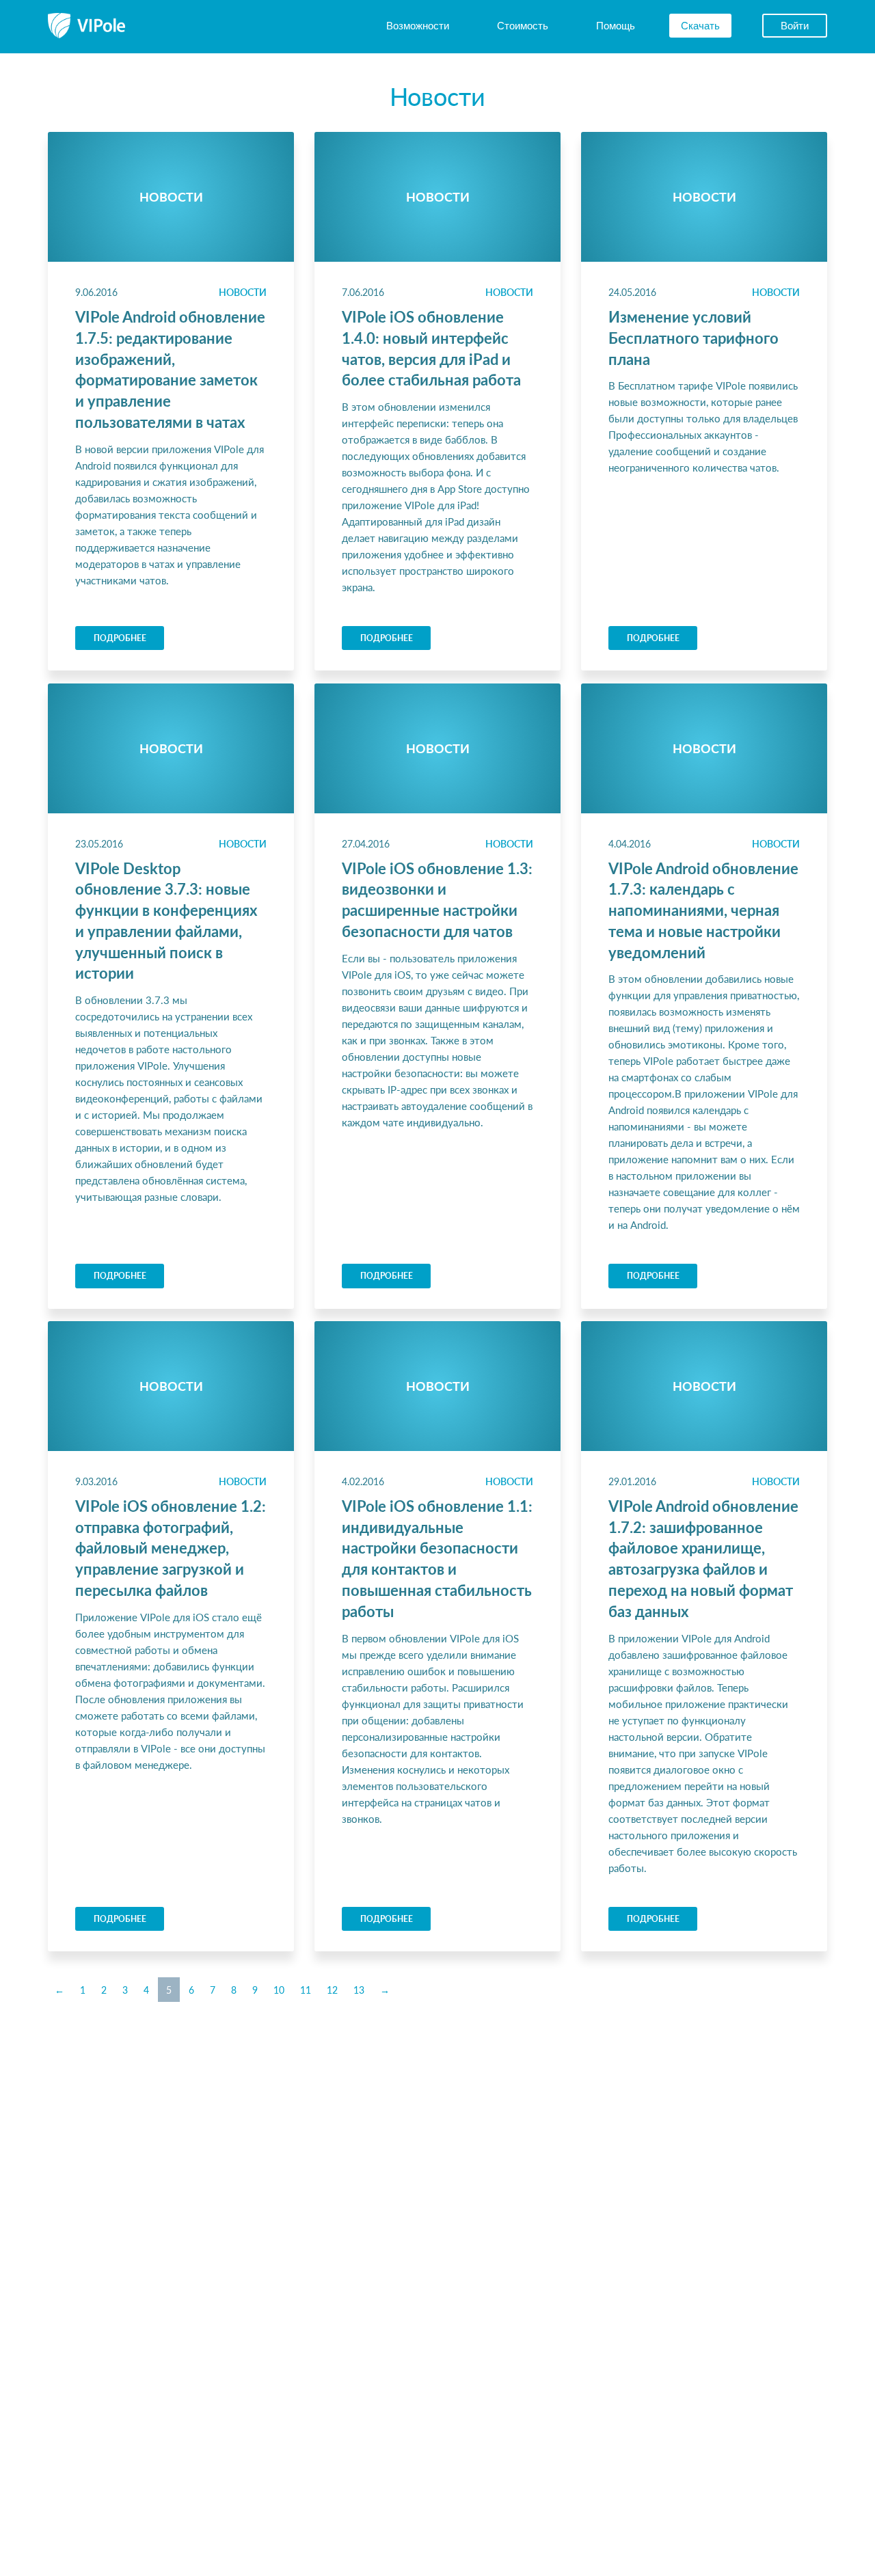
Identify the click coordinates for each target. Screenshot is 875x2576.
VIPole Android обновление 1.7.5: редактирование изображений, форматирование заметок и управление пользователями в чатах (170, 369)
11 (306, 1990)
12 (332, 1990)
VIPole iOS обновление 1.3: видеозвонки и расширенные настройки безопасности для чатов (437, 899)
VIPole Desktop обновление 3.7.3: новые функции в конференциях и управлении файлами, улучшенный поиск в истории (166, 921)
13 (359, 1990)
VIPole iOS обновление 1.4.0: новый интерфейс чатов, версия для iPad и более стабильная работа (431, 348)
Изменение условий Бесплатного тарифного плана (694, 338)
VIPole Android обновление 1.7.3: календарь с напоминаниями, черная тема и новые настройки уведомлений (703, 910)
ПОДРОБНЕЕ (120, 638)
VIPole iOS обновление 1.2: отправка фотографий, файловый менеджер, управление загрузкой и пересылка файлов (171, 1548)
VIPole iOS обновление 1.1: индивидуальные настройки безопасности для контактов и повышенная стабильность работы (437, 1558)
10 (279, 1990)
